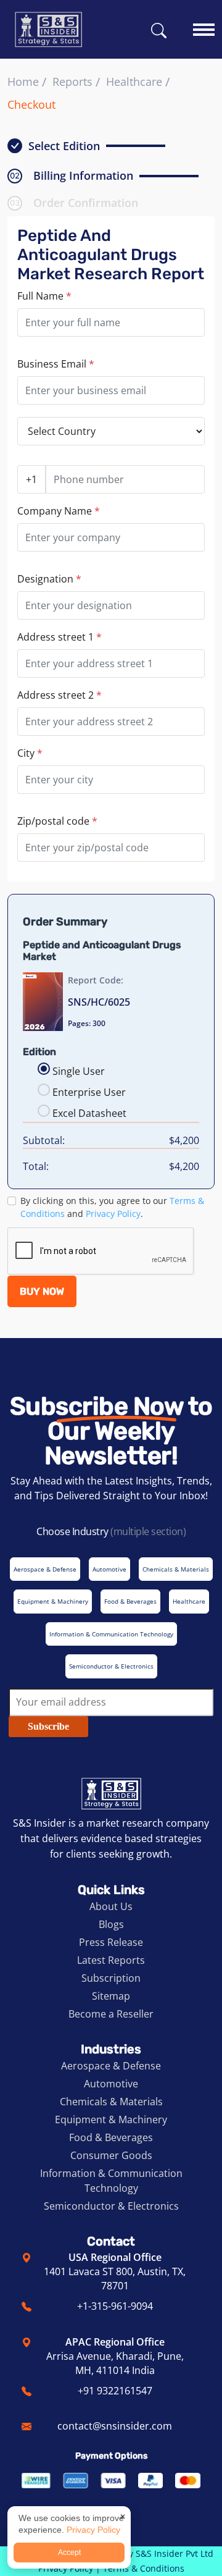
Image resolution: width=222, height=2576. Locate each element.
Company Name (59, 511)
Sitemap (111, 1996)
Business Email (56, 364)
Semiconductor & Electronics (111, 2206)
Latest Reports (111, 1960)
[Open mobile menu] (204, 24)
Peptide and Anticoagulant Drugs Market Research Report (111, 255)
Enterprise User (89, 1092)
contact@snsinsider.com (115, 2426)
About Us (111, 1906)
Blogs (111, 1924)
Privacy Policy (113, 1214)
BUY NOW (42, 1291)
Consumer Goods (111, 2155)
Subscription (111, 1978)
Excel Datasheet (89, 1113)
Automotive (111, 2084)
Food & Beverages (111, 2137)
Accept (69, 2553)
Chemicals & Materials (111, 2102)
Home (23, 82)
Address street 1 (60, 637)
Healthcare (134, 82)
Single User (79, 1071)
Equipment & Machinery (111, 2119)
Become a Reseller (111, 2014)
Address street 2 (60, 695)
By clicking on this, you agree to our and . (112, 1207)
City (30, 753)
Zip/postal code (57, 821)
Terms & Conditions (144, 2568)
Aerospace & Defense (111, 2066)
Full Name (44, 296)
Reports (72, 82)
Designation (49, 579)
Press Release (111, 1942)
